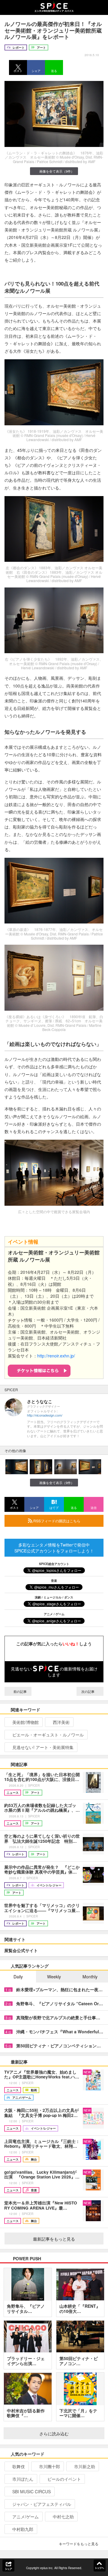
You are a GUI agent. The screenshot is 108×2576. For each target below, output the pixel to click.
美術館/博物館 (25, 1722)
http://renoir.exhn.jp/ (56, 1356)
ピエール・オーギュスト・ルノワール (48, 1735)
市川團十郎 (49, 2466)
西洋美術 (61, 1722)
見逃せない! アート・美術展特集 (43, 1747)
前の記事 (20, 1691)
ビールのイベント (64, 2479)
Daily (18, 1977)
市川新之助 (85, 2466)
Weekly (54, 1977)
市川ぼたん (23, 2479)
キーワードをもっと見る (79, 2544)
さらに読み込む (54, 2434)
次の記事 (88, 1691)
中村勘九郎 (23, 2529)
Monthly (90, 1977)
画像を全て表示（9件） (57, 171)
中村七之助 (63, 2517)
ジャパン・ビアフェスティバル (42, 2504)
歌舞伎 (19, 2466)
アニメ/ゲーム (25, 2517)
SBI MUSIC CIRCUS (31, 2491)
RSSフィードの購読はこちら (56, 1521)
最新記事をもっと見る (54, 2239)
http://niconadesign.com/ (45, 1415)
